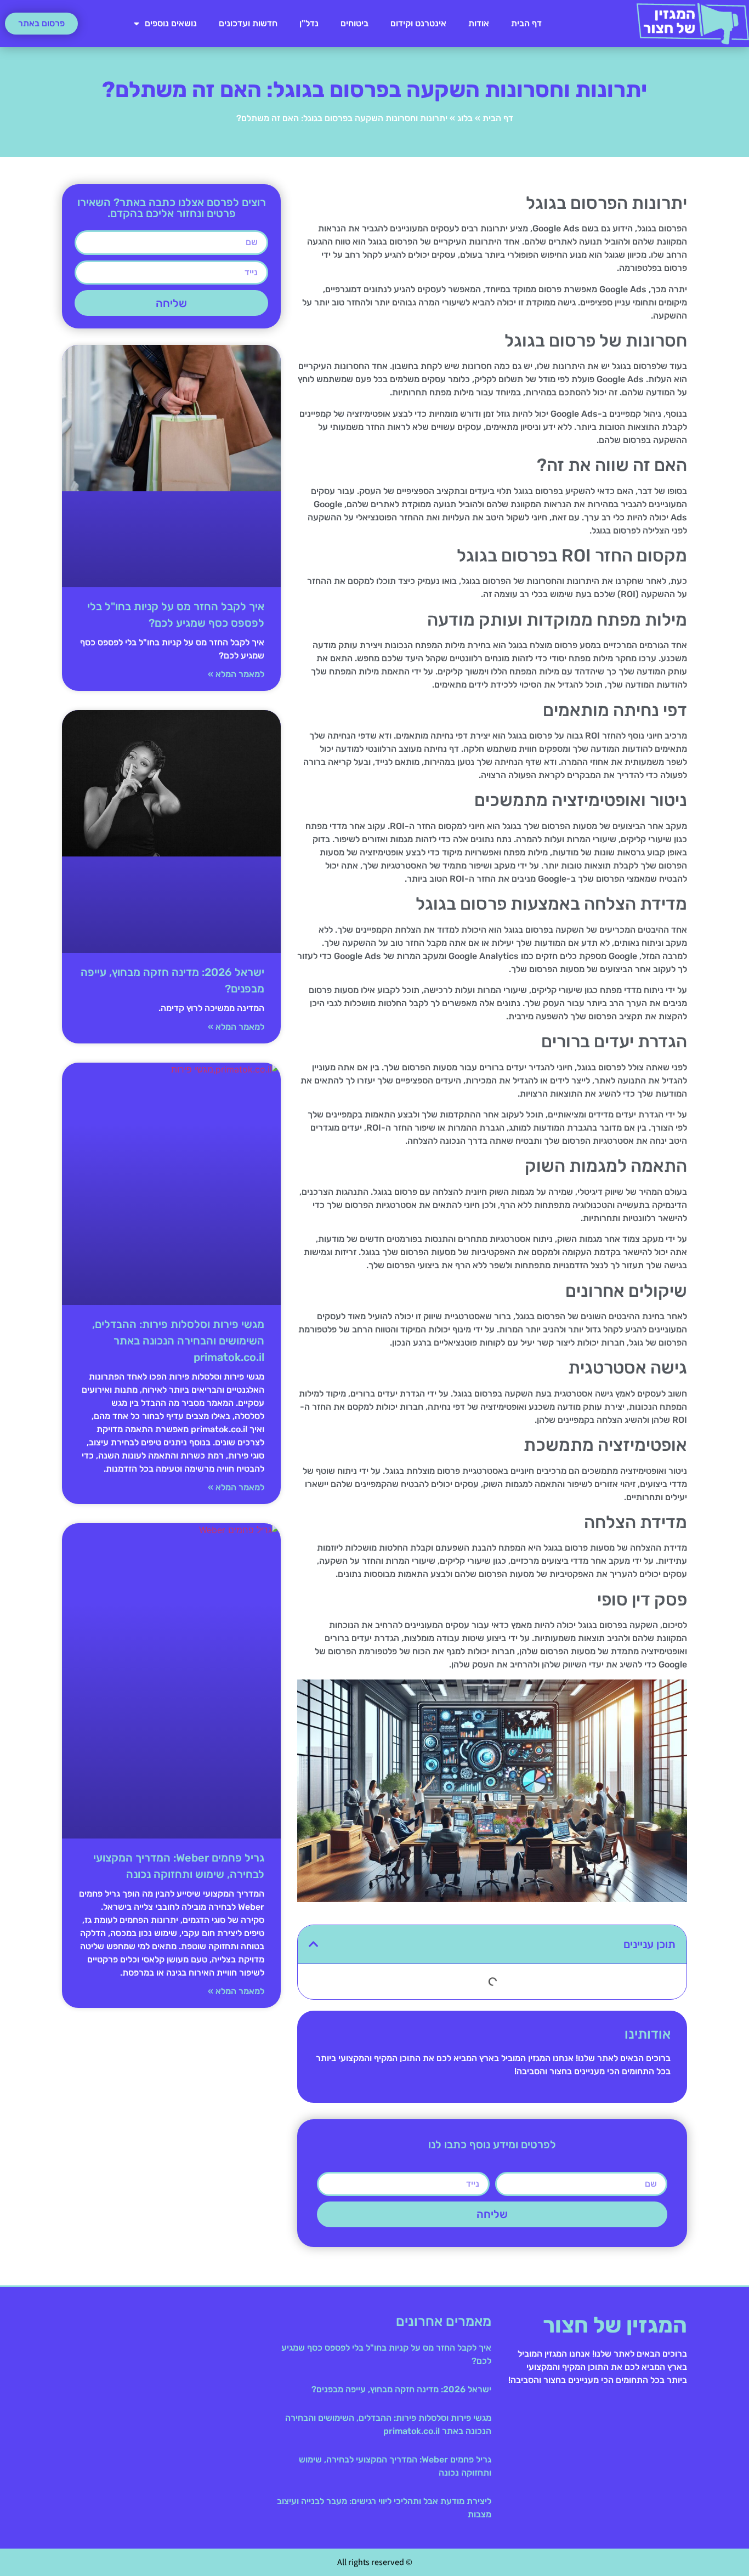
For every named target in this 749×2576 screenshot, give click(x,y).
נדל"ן (309, 23)
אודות (479, 23)
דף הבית (526, 23)
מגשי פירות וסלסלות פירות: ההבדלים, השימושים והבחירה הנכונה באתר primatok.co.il (178, 1341)
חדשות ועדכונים (248, 23)
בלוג (465, 118)
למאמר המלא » (236, 674)
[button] (314, 1944)
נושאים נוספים (171, 23)
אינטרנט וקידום (418, 23)
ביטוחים (354, 23)
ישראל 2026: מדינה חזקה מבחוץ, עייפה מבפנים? (401, 2389)
